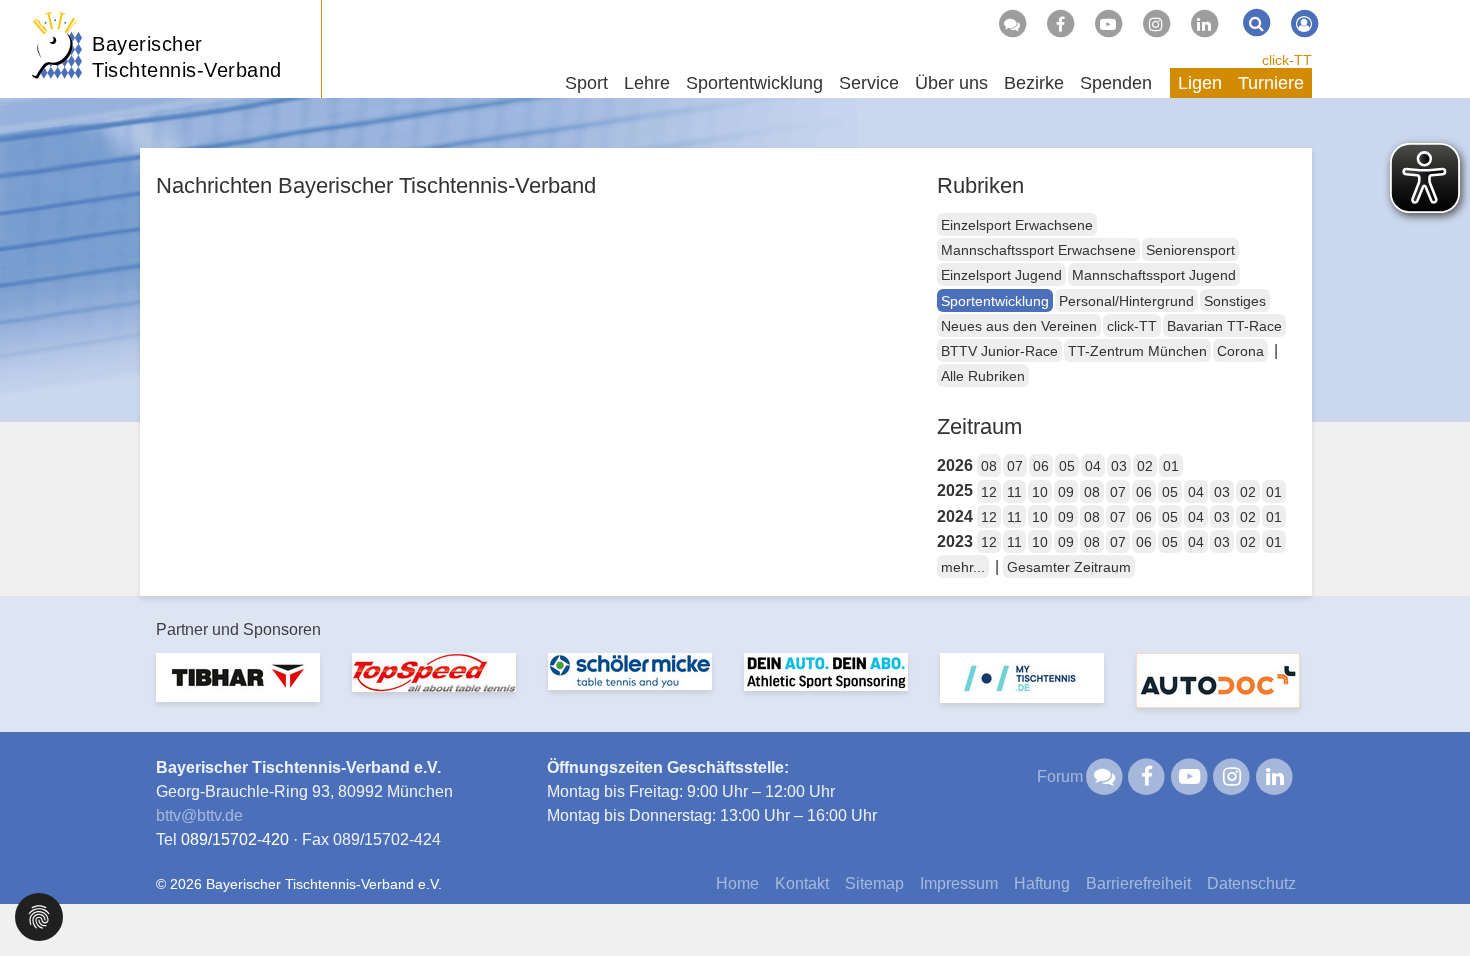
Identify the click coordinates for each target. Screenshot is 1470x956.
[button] (39, 915)
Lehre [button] (647, 83)
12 (989, 492)
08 (989, 466)
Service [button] (869, 83)
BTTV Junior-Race (999, 351)
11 (1014, 492)
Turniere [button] (1271, 83)
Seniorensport (1190, 250)
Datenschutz (1251, 883)
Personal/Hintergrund (1126, 301)
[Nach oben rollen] (1430, 900)
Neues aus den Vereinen (1019, 326)
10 (1040, 492)
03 (1119, 466)
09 (1066, 492)
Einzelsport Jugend (1001, 275)
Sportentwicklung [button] (754, 83)
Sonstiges (1235, 301)
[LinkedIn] (1204, 24)
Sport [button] (586, 83)
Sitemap (874, 883)
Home (737, 883)
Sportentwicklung (995, 301)
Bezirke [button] (1034, 83)
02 (1145, 466)
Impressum (959, 883)
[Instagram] (1156, 24)
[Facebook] (1060, 24)
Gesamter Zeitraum (1069, 567)
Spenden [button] (1116, 83)
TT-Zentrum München (1137, 351)
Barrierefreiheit (1138, 883)
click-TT (1287, 60)
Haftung (1042, 883)
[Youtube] (1108, 24)
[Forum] (1012, 24)
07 (1015, 466)
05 (1067, 466)
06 (1041, 466)
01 (1171, 466)
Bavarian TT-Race (1224, 326)
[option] (238, 689)
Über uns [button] (951, 83)
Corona (1240, 351)
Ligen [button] (1200, 83)
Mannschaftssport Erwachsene (1038, 250)
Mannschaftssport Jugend (1154, 275)
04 (1093, 466)
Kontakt (802, 883)
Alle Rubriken (983, 376)
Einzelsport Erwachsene (1017, 225)
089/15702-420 (235, 839)
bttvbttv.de (199, 815)
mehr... (963, 567)
